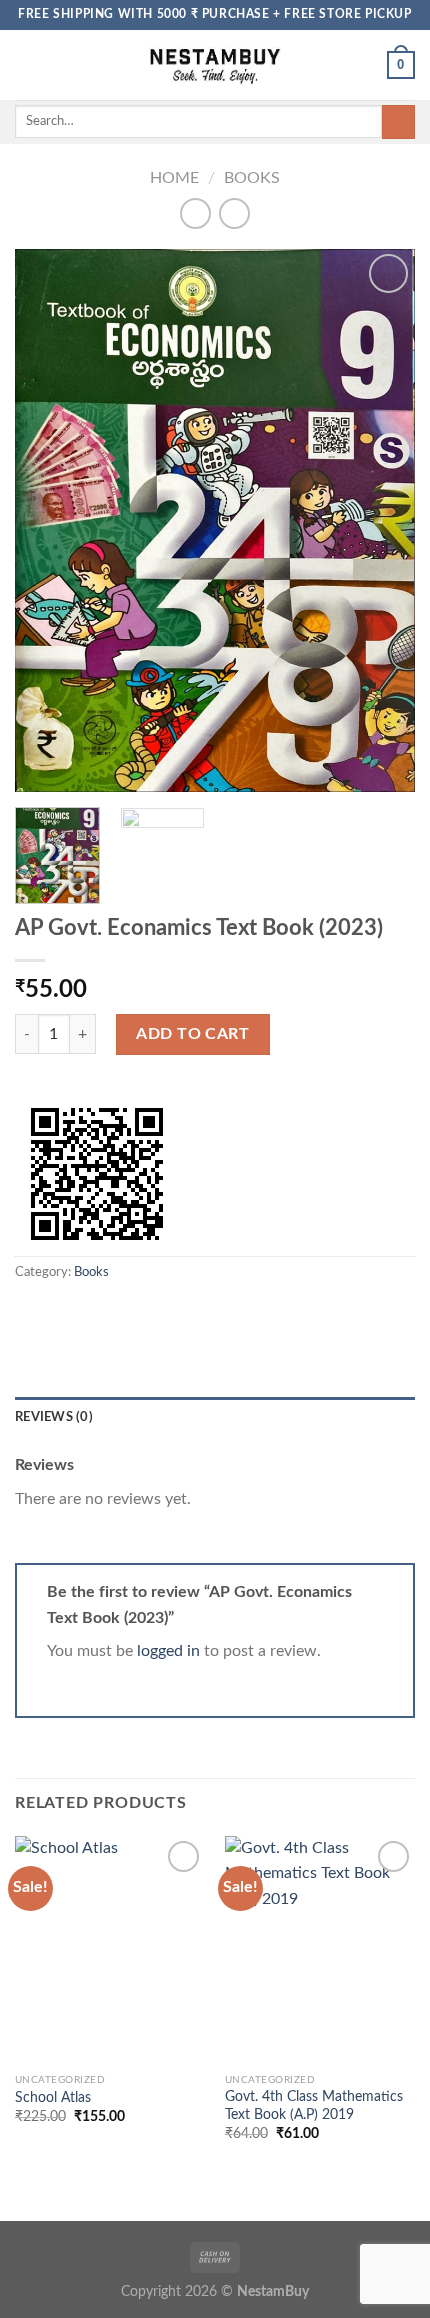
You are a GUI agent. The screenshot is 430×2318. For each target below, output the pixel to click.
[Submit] (398, 122)
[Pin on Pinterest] (125, 1313)
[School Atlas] (110, 1950)
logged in (168, 1651)
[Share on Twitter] (76, 1313)
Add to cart (192, 1034)
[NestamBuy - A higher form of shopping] (215, 65)
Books (252, 178)
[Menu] (27, 64)
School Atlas (53, 2098)
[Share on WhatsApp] (27, 1313)
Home (174, 178)
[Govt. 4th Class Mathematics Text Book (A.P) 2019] (320, 1950)
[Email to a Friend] (100, 1313)
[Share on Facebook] (52, 1313)
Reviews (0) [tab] (54, 1417)
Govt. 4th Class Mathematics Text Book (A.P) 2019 (314, 2106)
